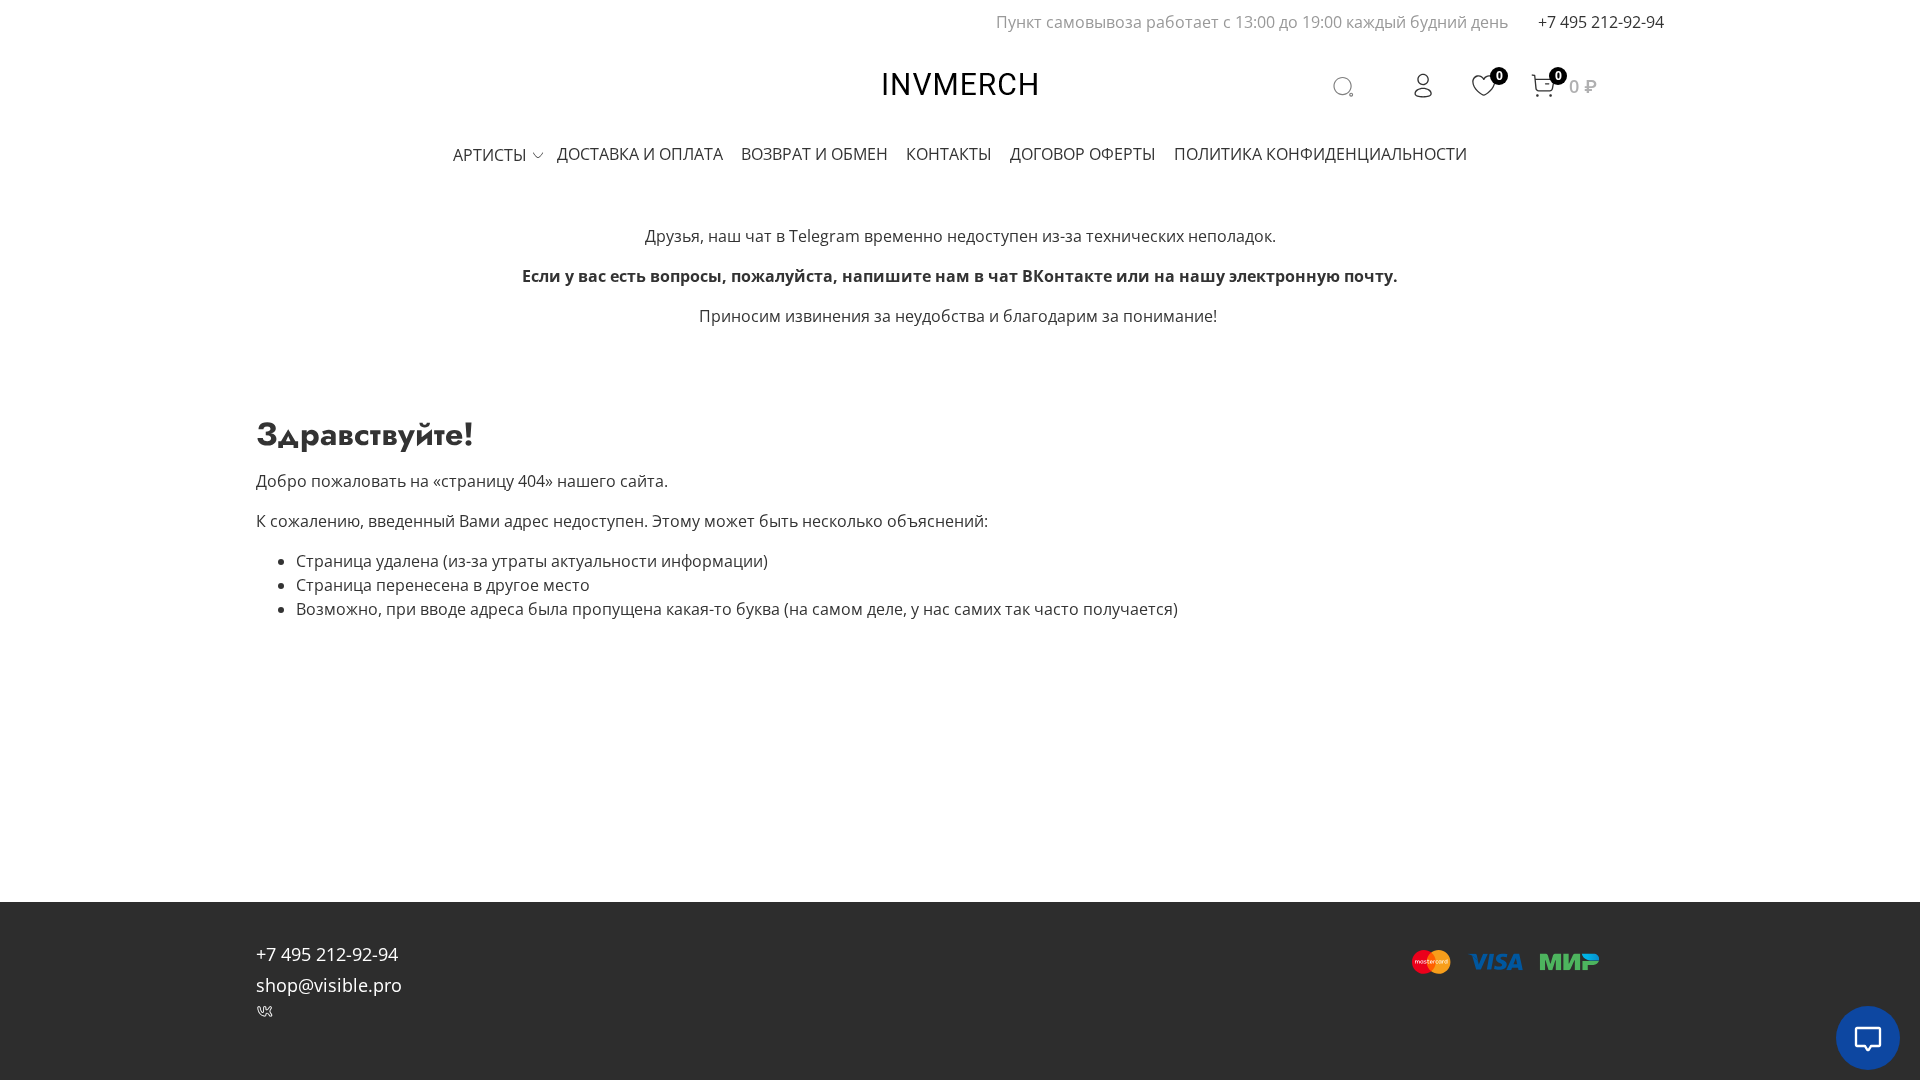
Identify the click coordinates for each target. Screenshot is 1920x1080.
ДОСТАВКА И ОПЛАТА (640, 154)
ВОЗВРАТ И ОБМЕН (814, 154)
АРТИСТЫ (490, 155)
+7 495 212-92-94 (1601, 22)
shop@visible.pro (329, 985)
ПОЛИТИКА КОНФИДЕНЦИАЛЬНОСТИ (1320, 154)
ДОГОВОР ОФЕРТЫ (1083, 154)
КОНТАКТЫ (949, 154)
